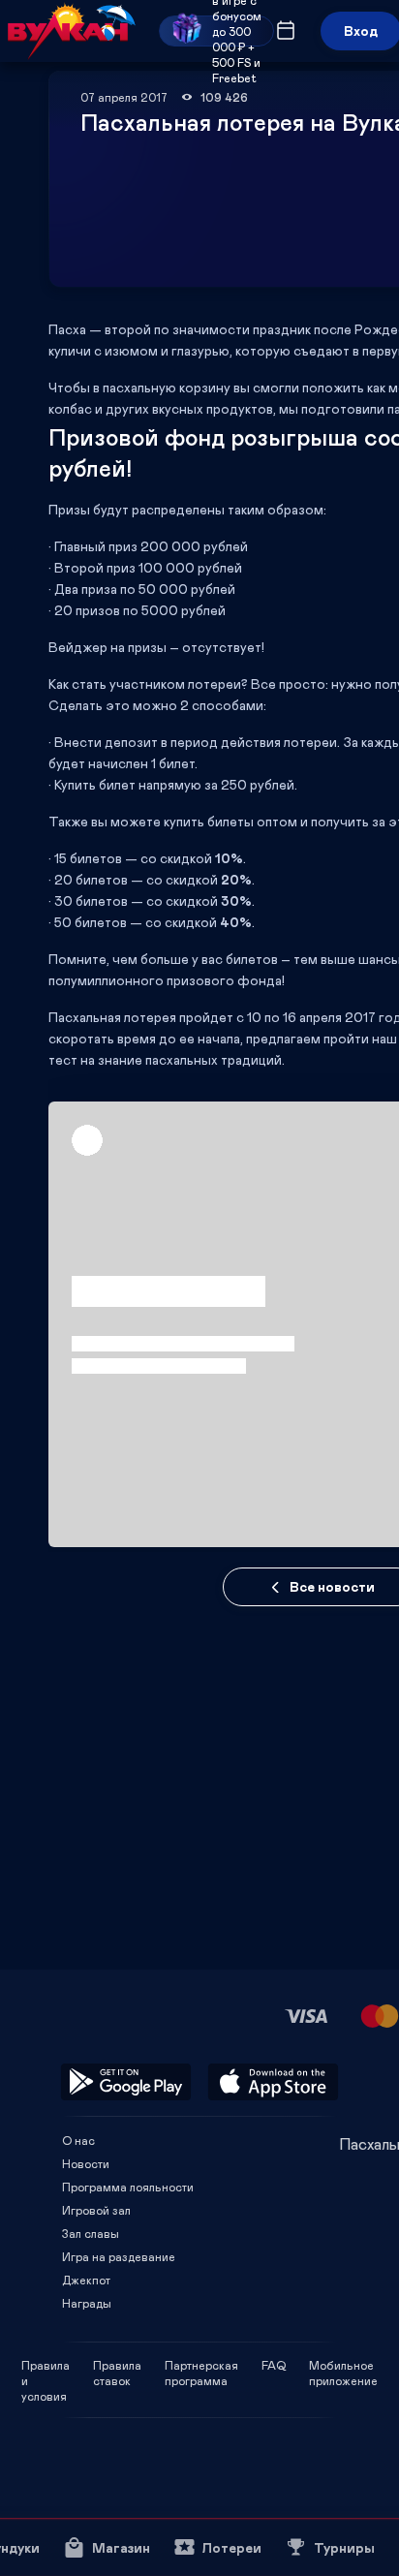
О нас (78, 2140)
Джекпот (86, 2280)
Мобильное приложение (343, 2365)
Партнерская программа (201, 2365)
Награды (87, 2303)
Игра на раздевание (119, 2256)
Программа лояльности (128, 2187)
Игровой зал (96, 2210)
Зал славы (91, 2233)
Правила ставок (117, 2365)
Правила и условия (46, 2365)
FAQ (274, 2365)
